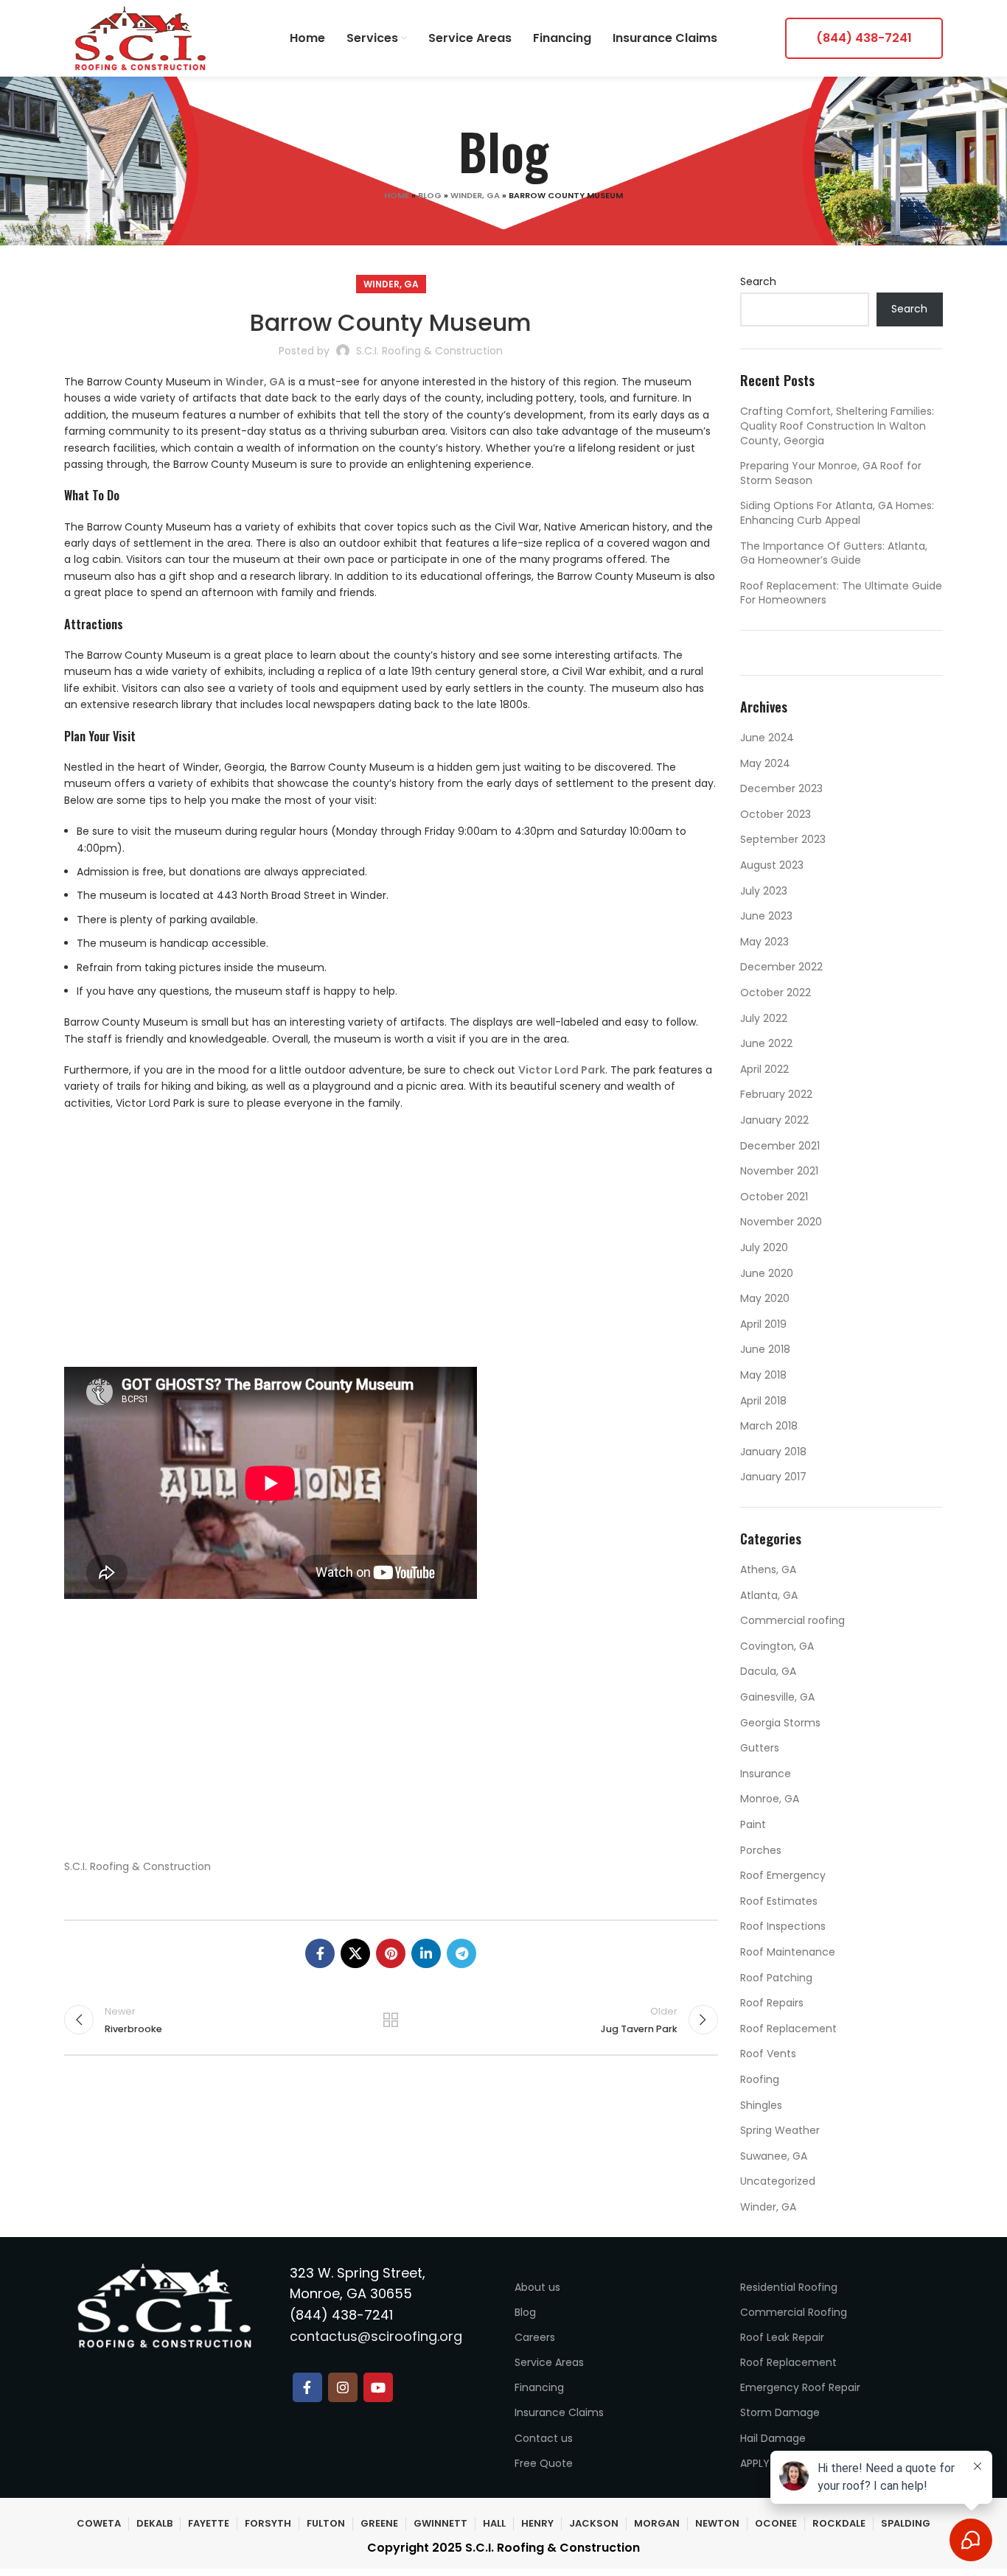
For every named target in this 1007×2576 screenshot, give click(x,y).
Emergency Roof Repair (800, 2387)
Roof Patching (776, 1978)
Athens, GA (768, 1569)
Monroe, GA (770, 1799)
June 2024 (767, 738)
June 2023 (766, 916)
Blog (430, 195)
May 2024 (765, 763)
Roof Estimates (779, 1901)
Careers (535, 2337)
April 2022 (764, 1069)
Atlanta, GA (769, 1595)
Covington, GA (777, 1646)
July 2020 (764, 1247)
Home (397, 195)
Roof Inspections (783, 1926)
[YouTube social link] (378, 2387)
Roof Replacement (788, 2029)
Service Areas (549, 2362)
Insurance (766, 1774)
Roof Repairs (772, 2003)
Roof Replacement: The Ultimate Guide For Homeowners (841, 593)
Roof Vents (768, 2054)
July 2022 (764, 1018)
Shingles (761, 2105)
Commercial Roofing (794, 2312)
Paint (753, 1824)
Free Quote (544, 2463)
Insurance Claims (559, 2412)
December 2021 (780, 1146)
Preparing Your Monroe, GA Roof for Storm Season (831, 473)
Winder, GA (475, 195)
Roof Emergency (783, 1875)
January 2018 (773, 1452)
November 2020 (781, 1222)
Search (758, 282)
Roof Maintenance (788, 1952)
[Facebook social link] (320, 1953)
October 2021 (774, 1197)
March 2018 (769, 1426)
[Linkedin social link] (426, 1953)
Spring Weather (780, 2130)
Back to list (391, 2020)
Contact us (544, 2438)
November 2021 (779, 1171)
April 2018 (763, 1401)
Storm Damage (780, 2412)
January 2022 (774, 1120)
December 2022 (781, 967)
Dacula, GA (768, 1671)
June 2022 (766, 1043)
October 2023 (776, 814)
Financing (539, 2387)
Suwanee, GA (774, 2156)
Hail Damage (773, 2438)
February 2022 (776, 1094)
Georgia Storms (780, 1723)
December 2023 (781, 788)
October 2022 (776, 993)
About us (537, 2287)
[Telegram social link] (461, 1953)
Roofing (760, 2079)
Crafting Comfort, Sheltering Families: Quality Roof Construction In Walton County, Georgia (837, 426)
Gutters (760, 1748)
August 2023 (772, 865)
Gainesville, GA (777, 1697)
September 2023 (783, 839)
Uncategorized (778, 2181)
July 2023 (764, 891)
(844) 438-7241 (864, 38)
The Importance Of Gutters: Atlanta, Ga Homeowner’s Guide (834, 553)
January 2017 (773, 1477)
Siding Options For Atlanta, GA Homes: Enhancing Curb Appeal (837, 513)
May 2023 (764, 942)
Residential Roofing (789, 2287)
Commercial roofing (792, 1620)
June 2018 (765, 1349)
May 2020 (765, 1298)
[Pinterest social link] (391, 1953)
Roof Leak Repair (782, 2337)
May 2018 (763, 1375)
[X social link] (355, 1953)
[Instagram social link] (343, 2387)
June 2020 (767, 1273)
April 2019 (763, 1324)
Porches (761, 1850)
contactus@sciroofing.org (376, 2336)
